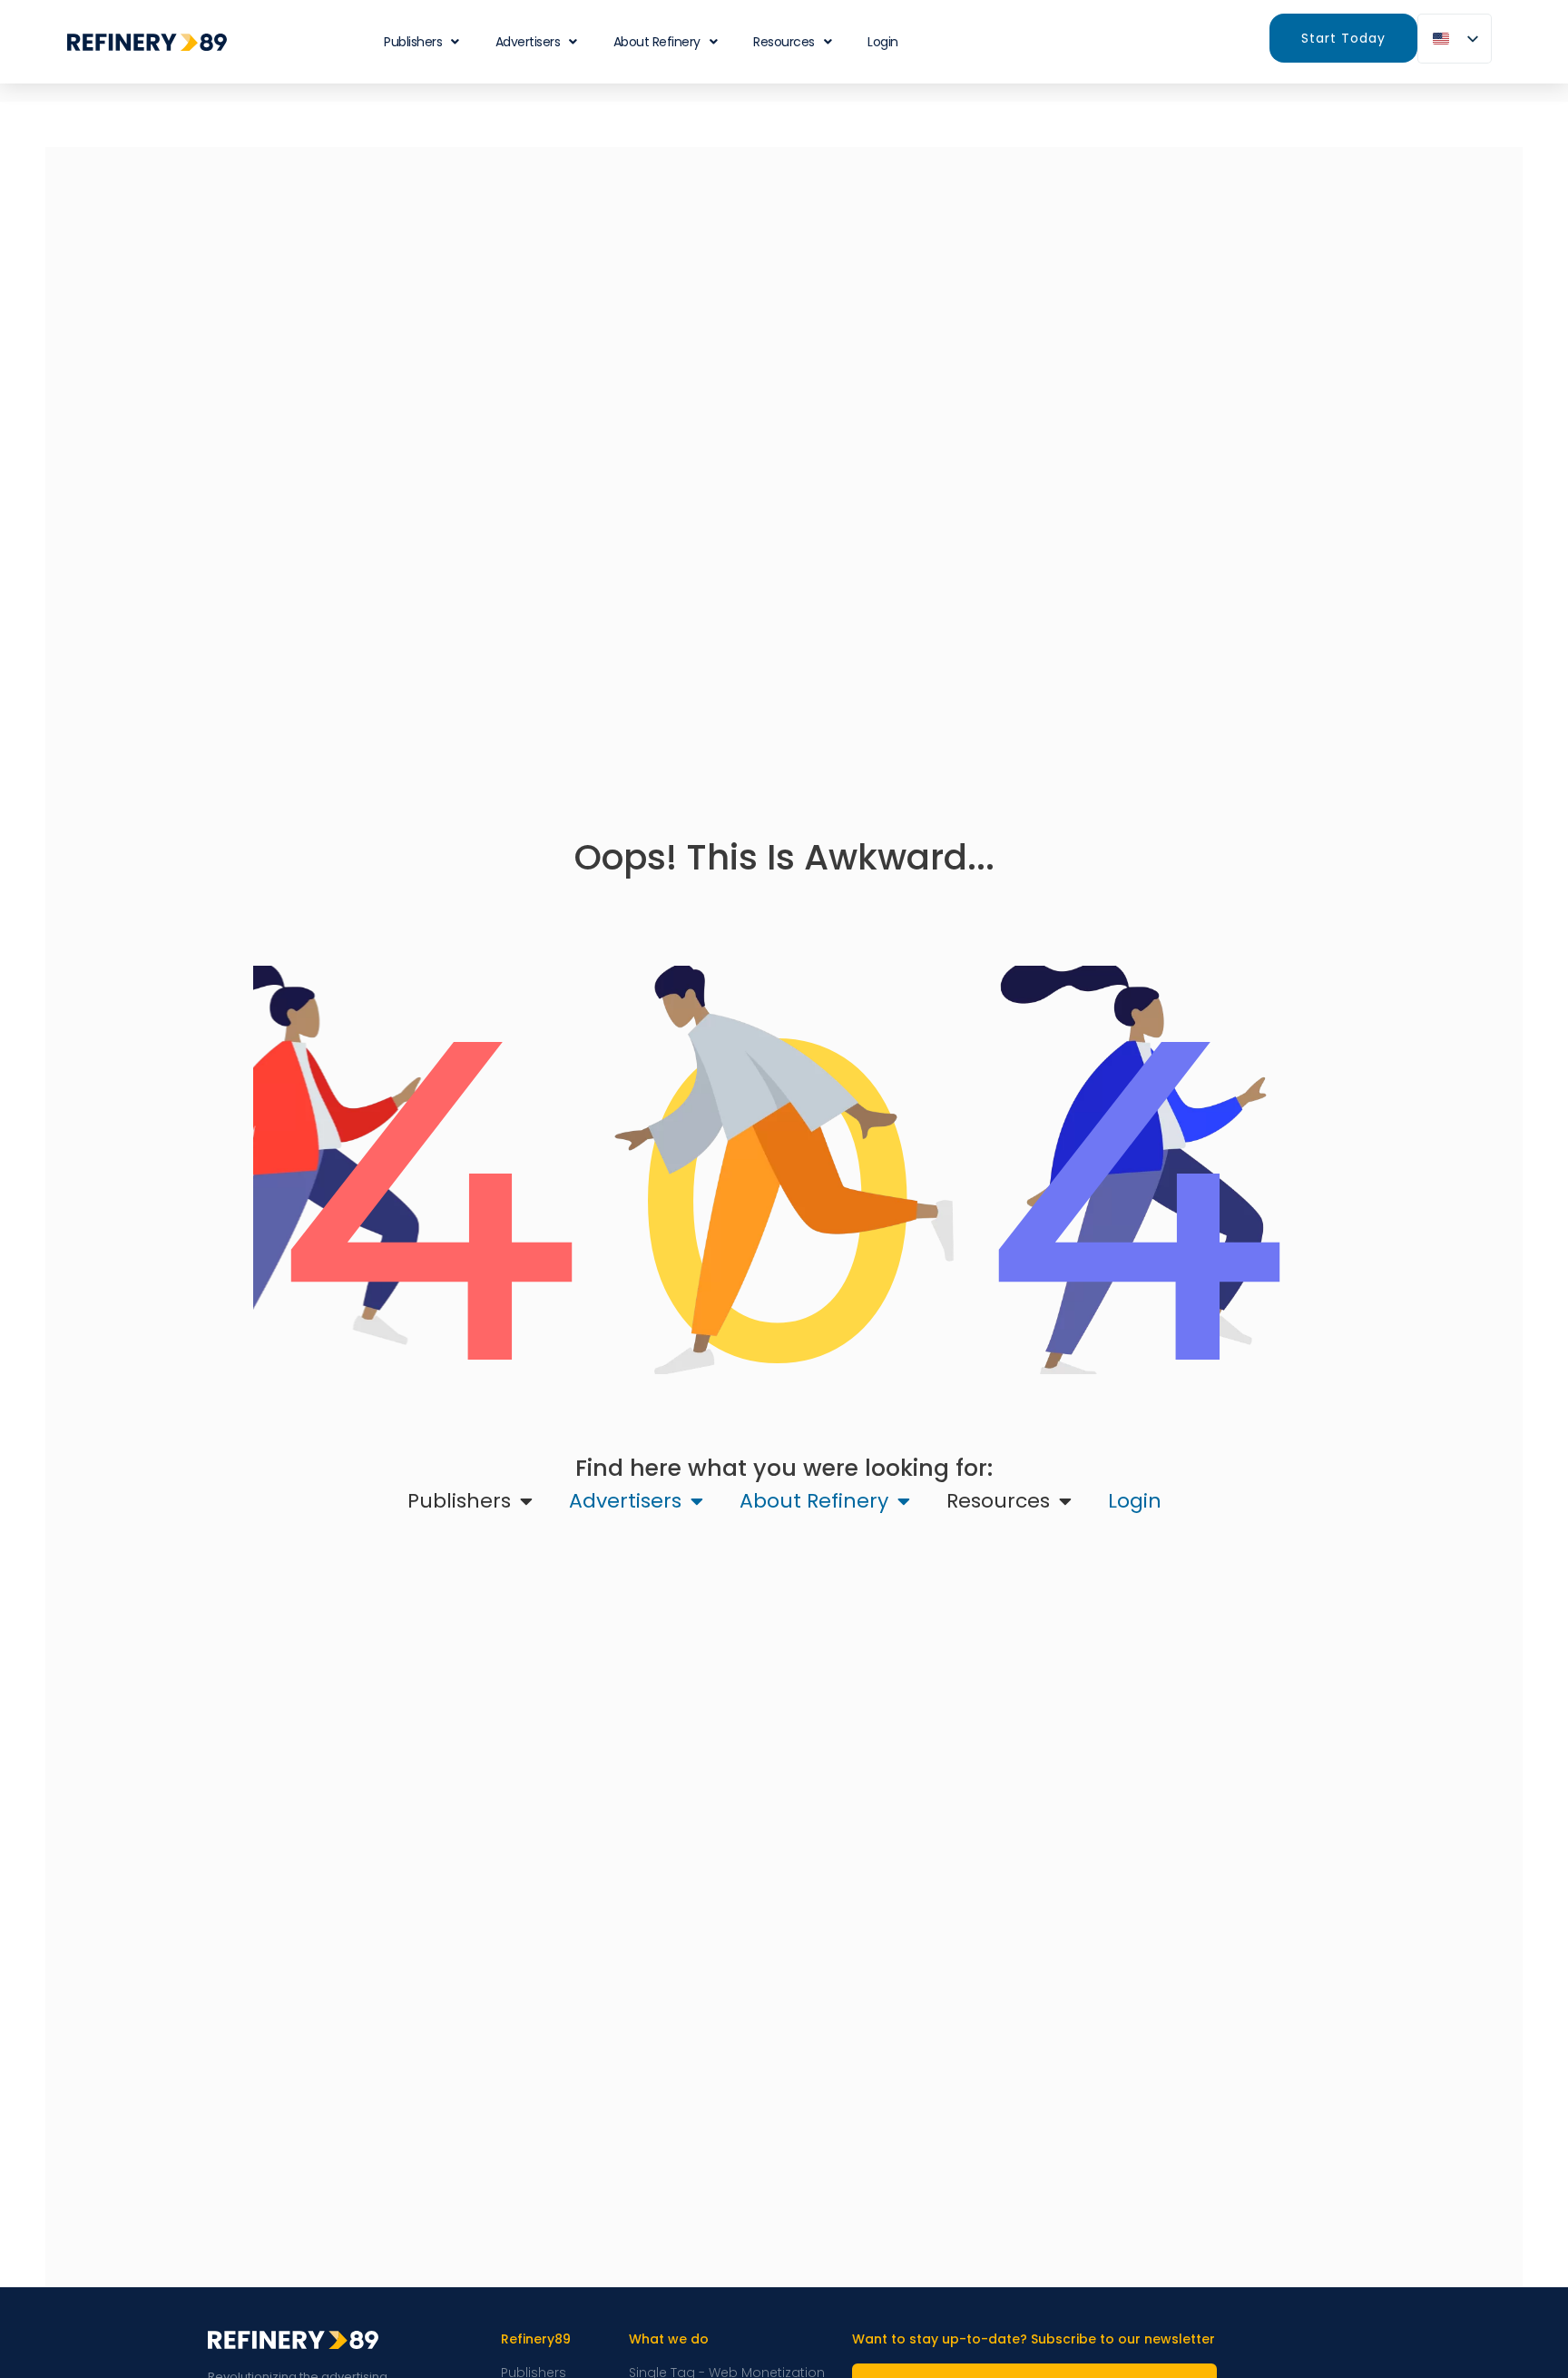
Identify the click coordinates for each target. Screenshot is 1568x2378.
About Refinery (657, 42)
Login (883, 42)
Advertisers (528, 42)
